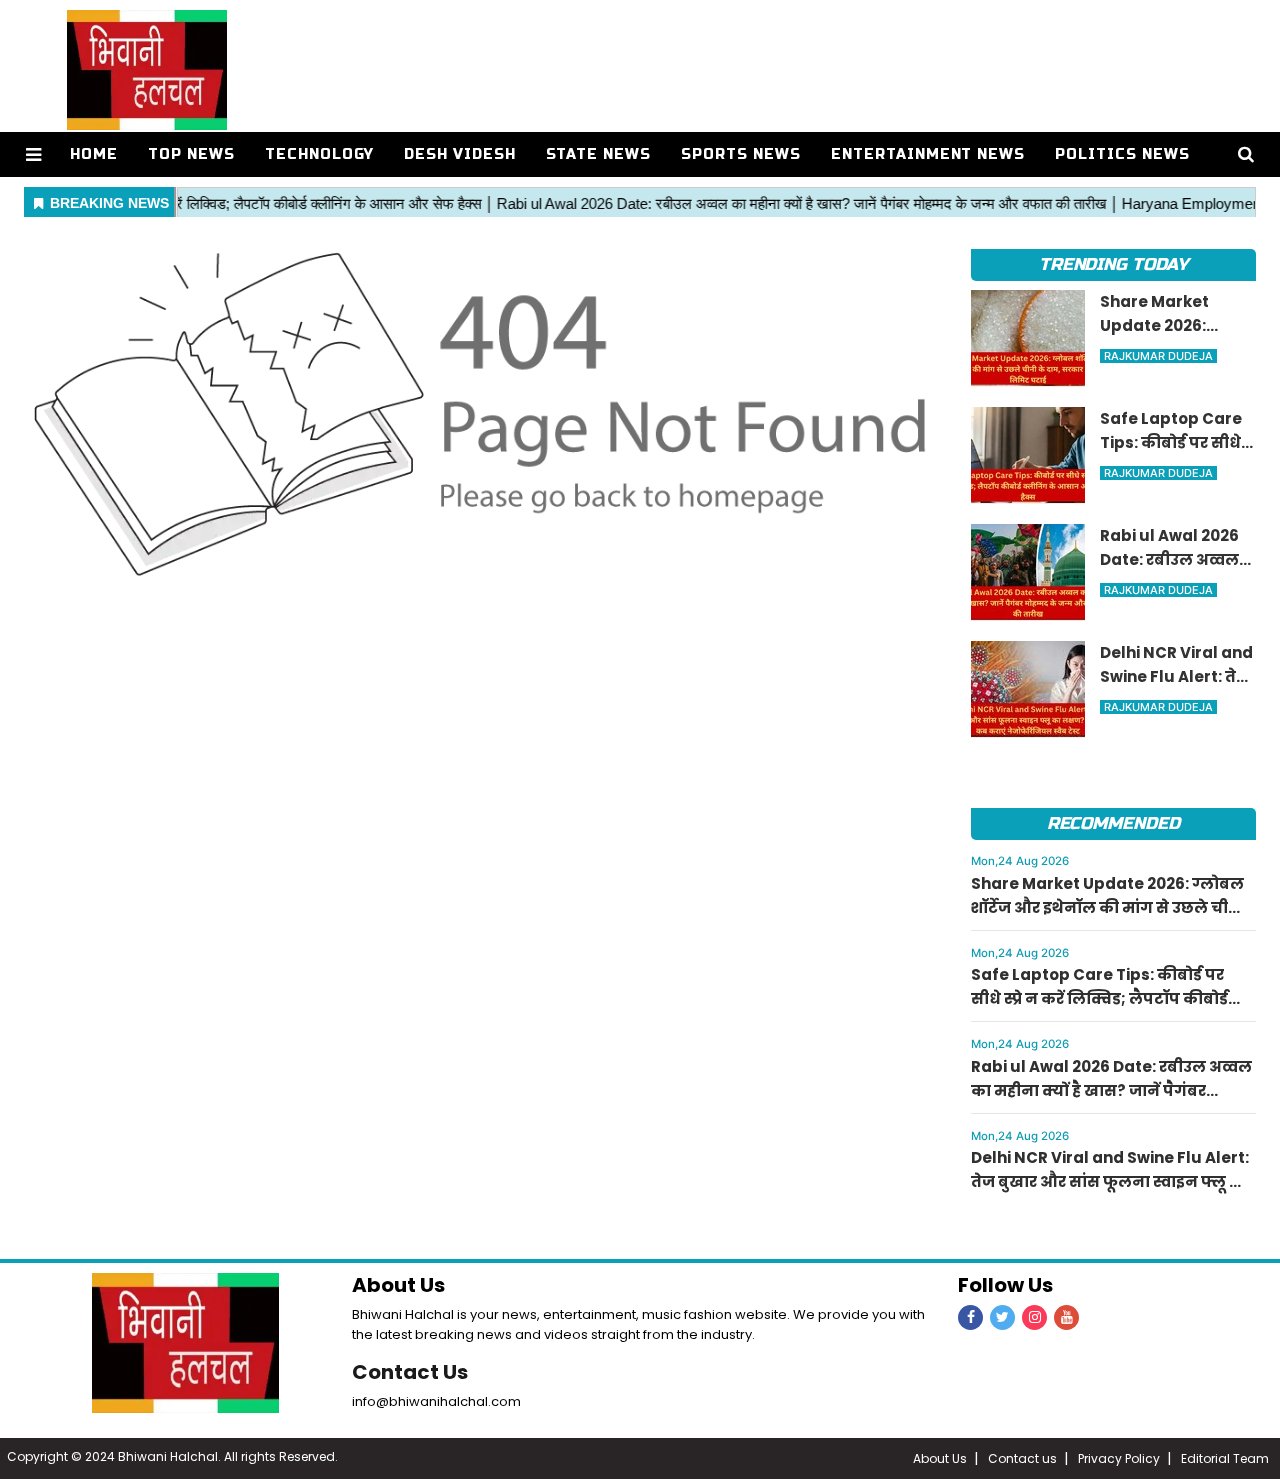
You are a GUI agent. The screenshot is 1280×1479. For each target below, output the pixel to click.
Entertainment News (928, 154)
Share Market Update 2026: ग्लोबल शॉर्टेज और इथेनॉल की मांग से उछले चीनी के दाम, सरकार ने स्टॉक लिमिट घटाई (1108, 907)
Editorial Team (1225, 1458)
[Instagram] (1034, 1317)
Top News (191, 154)
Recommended (1113, 823)
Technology (319, 154)
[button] (33, 154)
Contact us (1022, 1458)
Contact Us (410, 1372)
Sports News (741, 154)
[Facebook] (970, 1317)
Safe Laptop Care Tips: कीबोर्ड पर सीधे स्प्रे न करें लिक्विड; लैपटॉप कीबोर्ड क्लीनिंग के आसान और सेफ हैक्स (1099, 998)
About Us (940, 1458)
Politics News (1122, 154)
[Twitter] (1002, 1317)
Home (94, 154)
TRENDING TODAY (1113, 264)
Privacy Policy (1119, 1458)
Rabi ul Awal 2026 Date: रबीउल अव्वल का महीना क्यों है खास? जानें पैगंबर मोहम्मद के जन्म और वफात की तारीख (1111, 1090)
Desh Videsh (460, 154)
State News (598, 154)
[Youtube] (1066, 1317)
